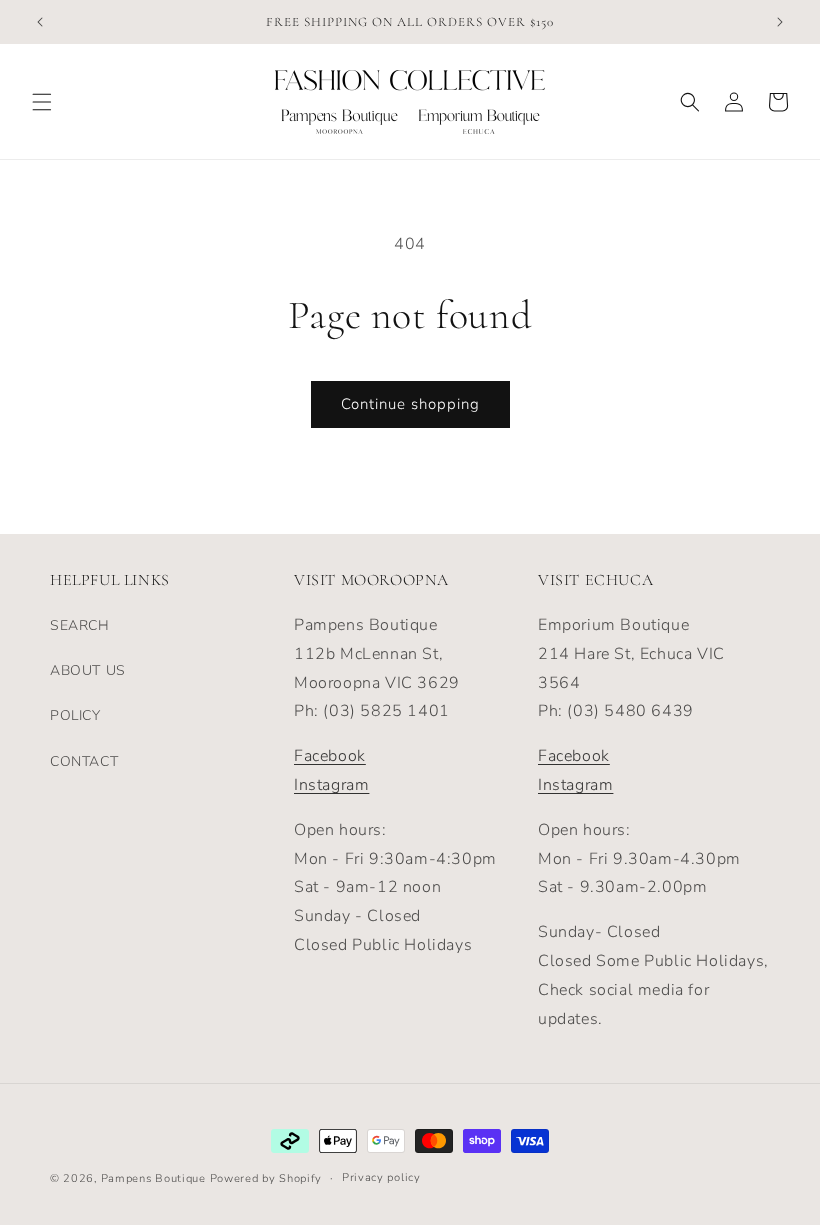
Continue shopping (410, 404)
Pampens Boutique (153, 1178)
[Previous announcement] (40, 22)
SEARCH (80, 625)
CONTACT (84, 761)
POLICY (75, 715)
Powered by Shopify (266, 1178)
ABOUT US (88, 670)
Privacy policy (381, 1177)
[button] (42, 102)
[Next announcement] (780, 22)
